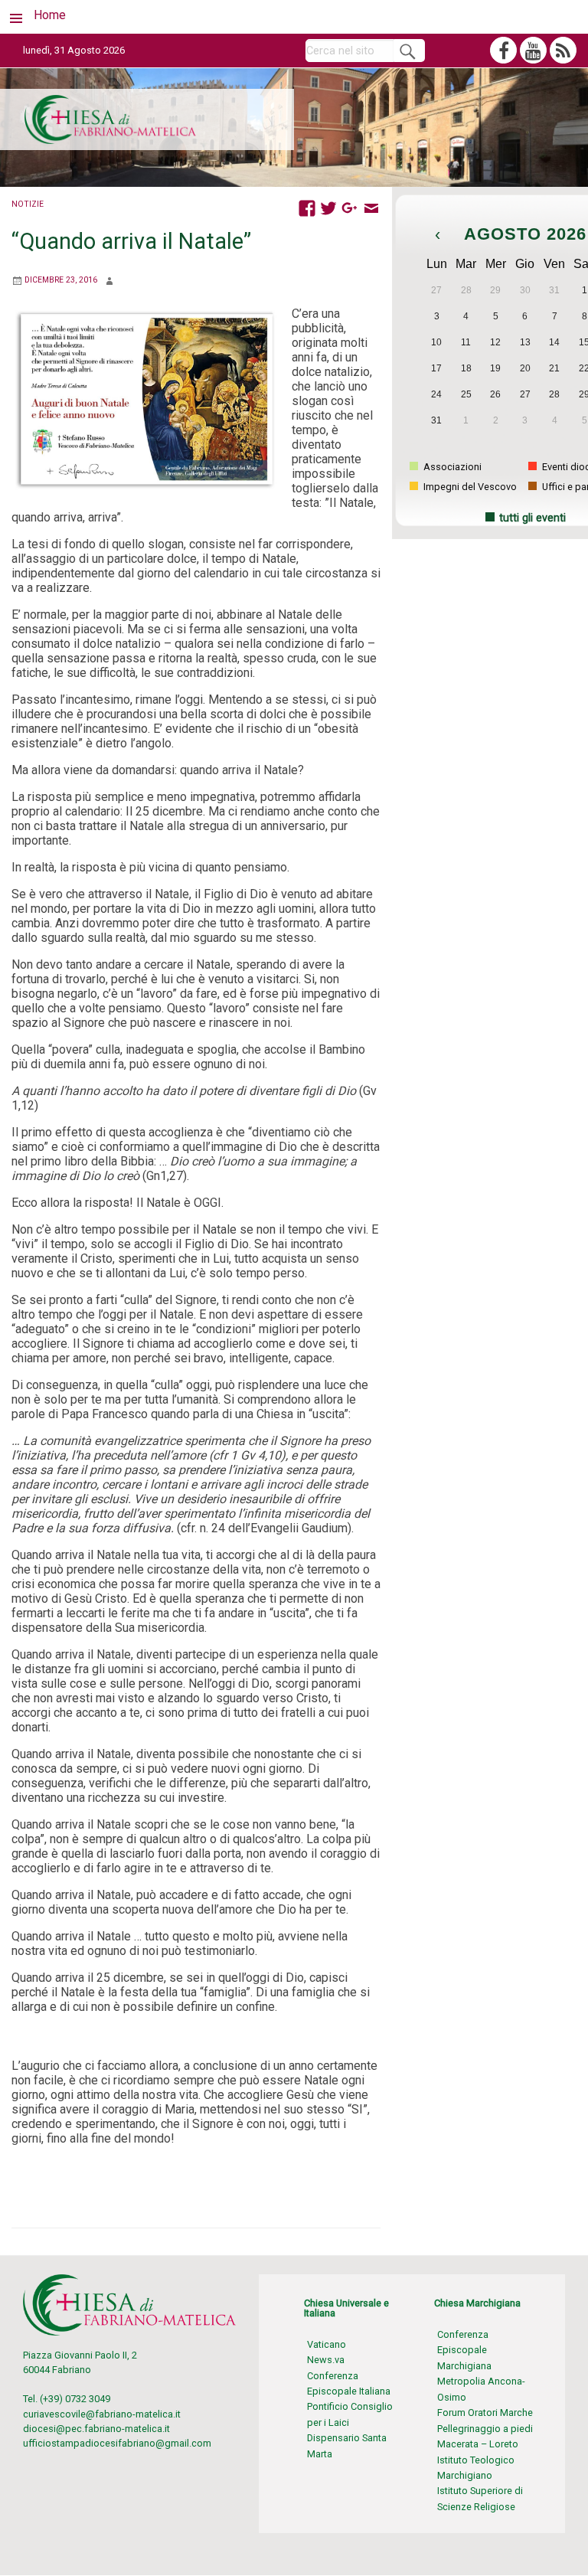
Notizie (28, 204)
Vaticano (327, 2344)
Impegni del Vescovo (469, 487)
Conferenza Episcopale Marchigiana (464, 2350)
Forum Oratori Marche (485, 2413)
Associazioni (451, 467)
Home (50, 15)
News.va (326, 2360)
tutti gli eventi (532, 518)
